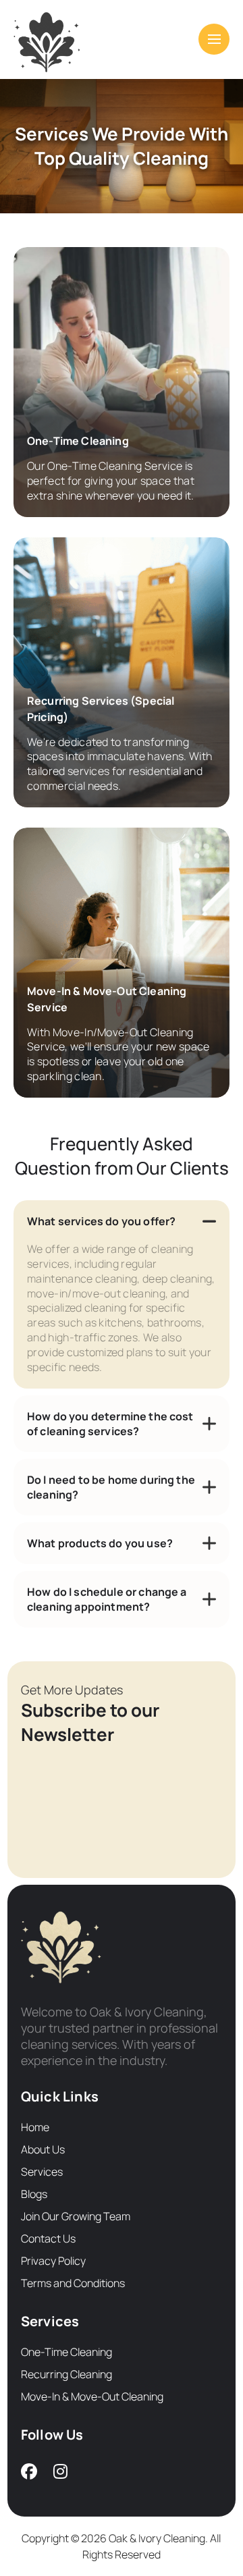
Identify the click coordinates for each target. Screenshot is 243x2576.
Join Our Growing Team (76, 2216)
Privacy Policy (53, 2261)
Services (42, 2172)
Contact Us (48, 2238)
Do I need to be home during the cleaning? (111, 1487)
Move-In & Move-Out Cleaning (92, 2396)
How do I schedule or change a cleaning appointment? (107, 1599)
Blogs (34, 2194)
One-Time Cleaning (66, 2352)
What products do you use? (100, 1543)
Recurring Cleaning (66, 2374)
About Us (43, 2149)
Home (35, 2127)
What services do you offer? (101, 1221)
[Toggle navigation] (214, 39)
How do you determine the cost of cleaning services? (110, 1424)
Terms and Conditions (73, 2283)
